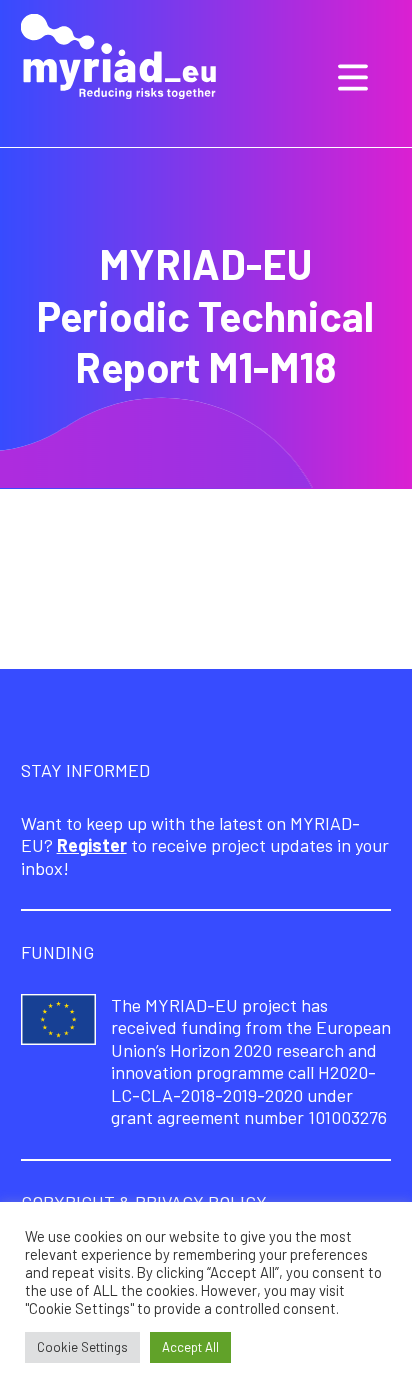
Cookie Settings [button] (82, 1347)
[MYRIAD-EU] (118, 59)
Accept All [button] (190, 1347)
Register (92, 845)
